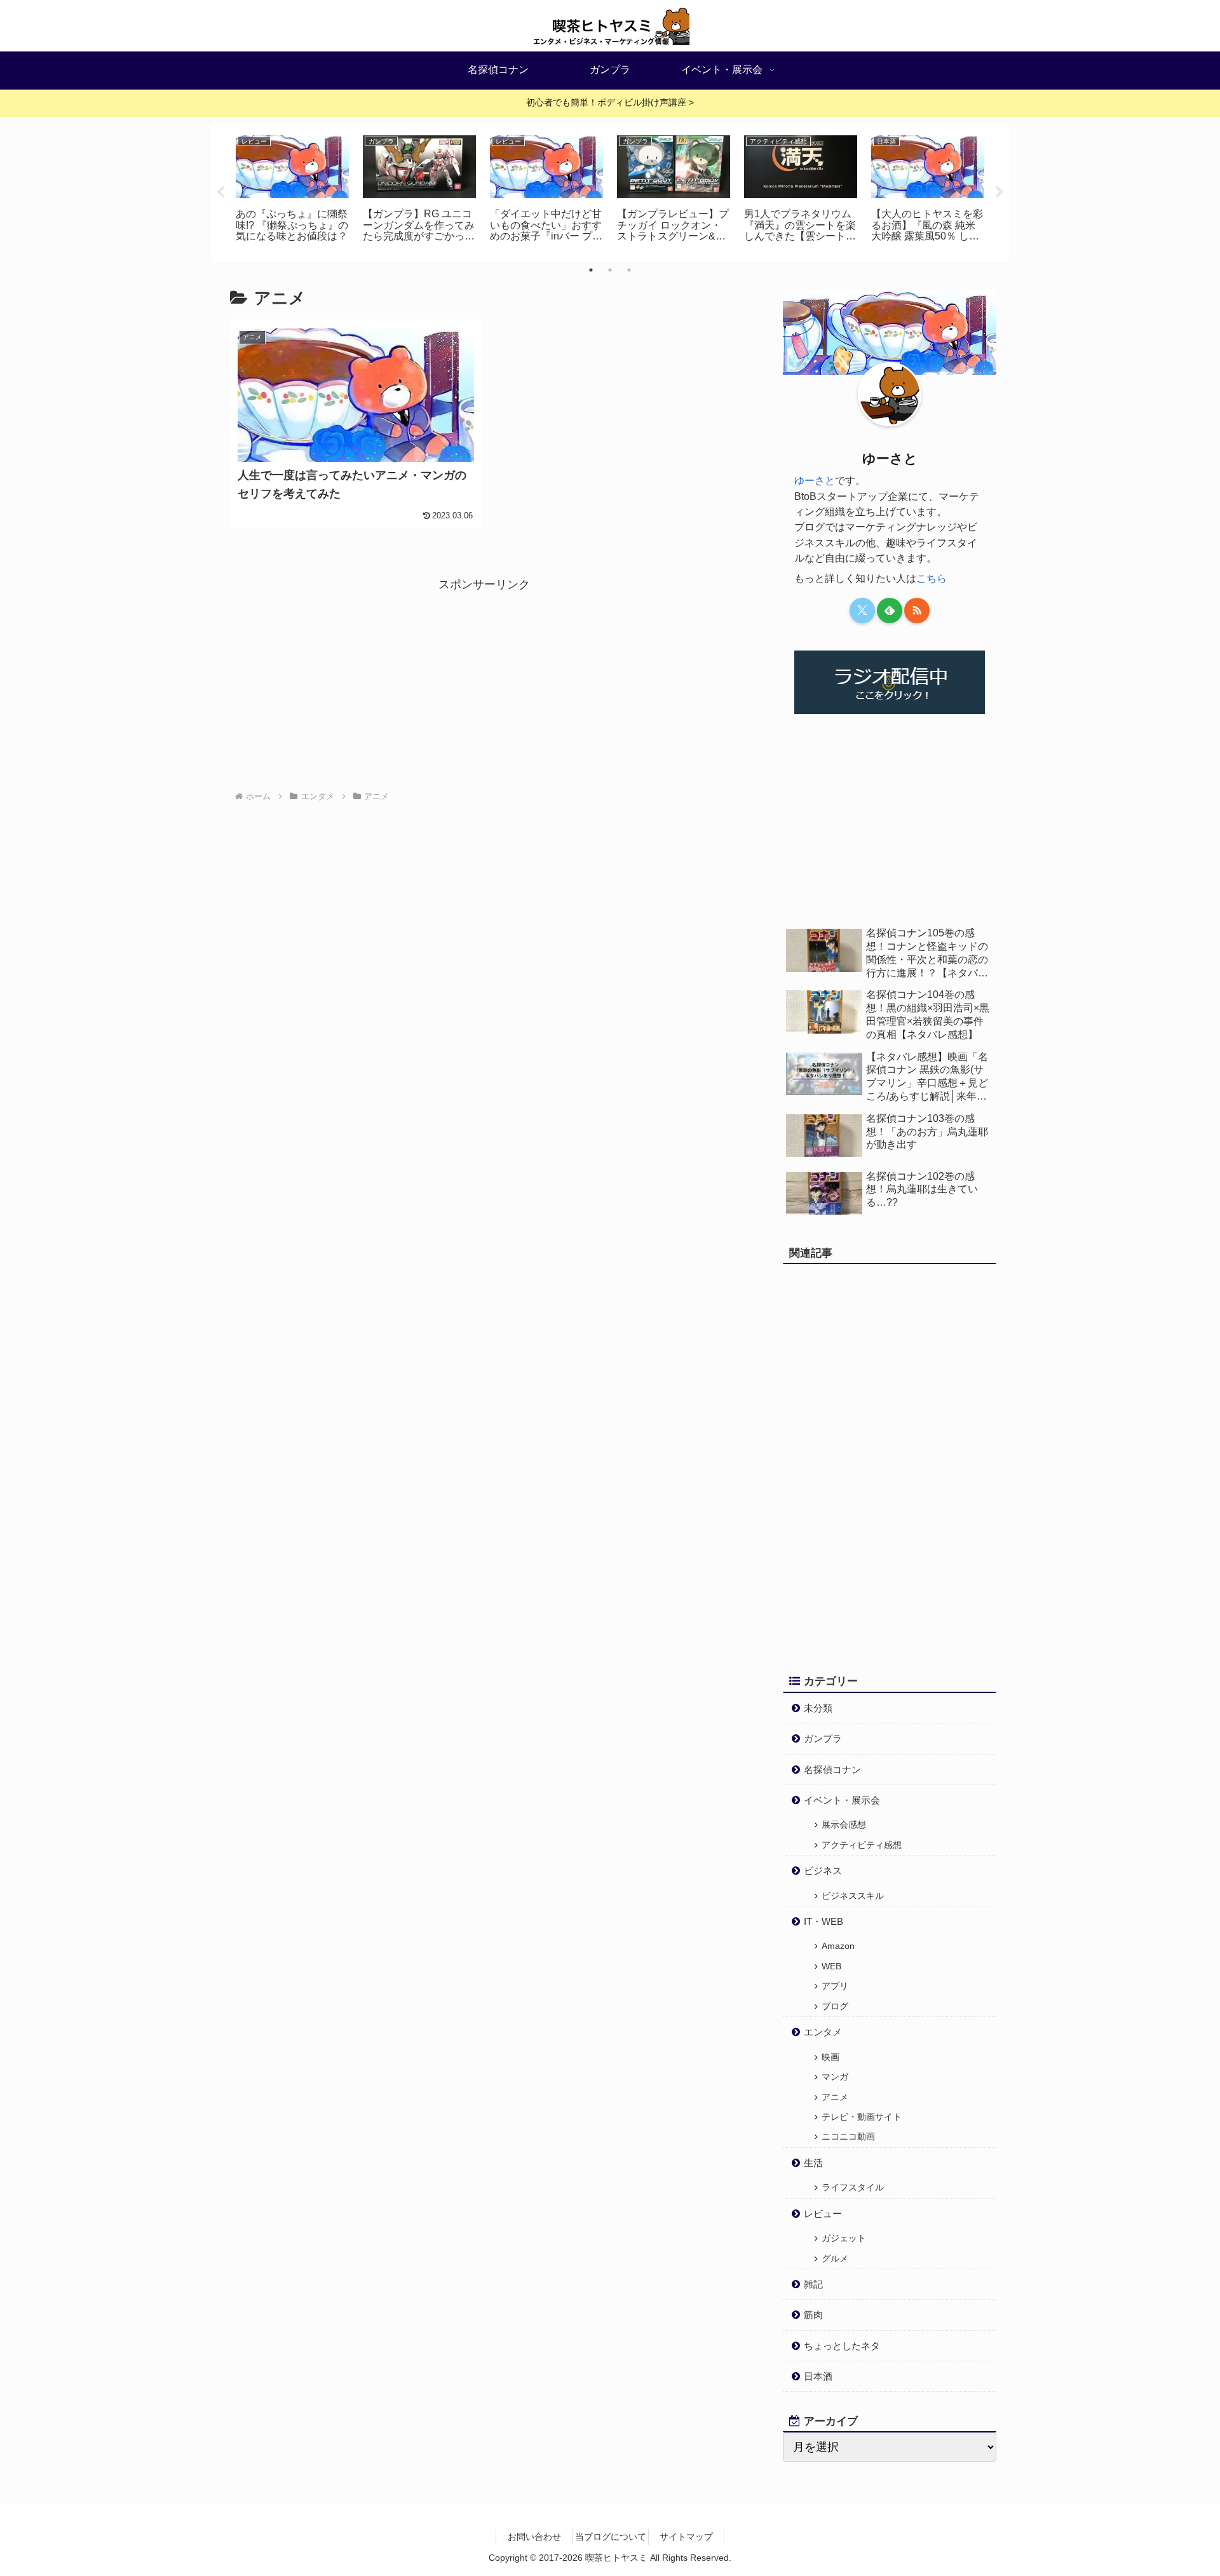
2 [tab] (610, 270)
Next (1000, 192)
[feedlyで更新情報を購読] (890, 610)
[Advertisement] (484, 684)
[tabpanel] (292, 190)
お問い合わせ (534, 2537)
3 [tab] (629, 270)
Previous (220, 192)
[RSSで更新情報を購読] (917, 610)
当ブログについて (611, 2537)
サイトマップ (686, 2537)
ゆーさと (890, 458)
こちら (932, 578)
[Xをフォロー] (862, 610)
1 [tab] (591, 270)
